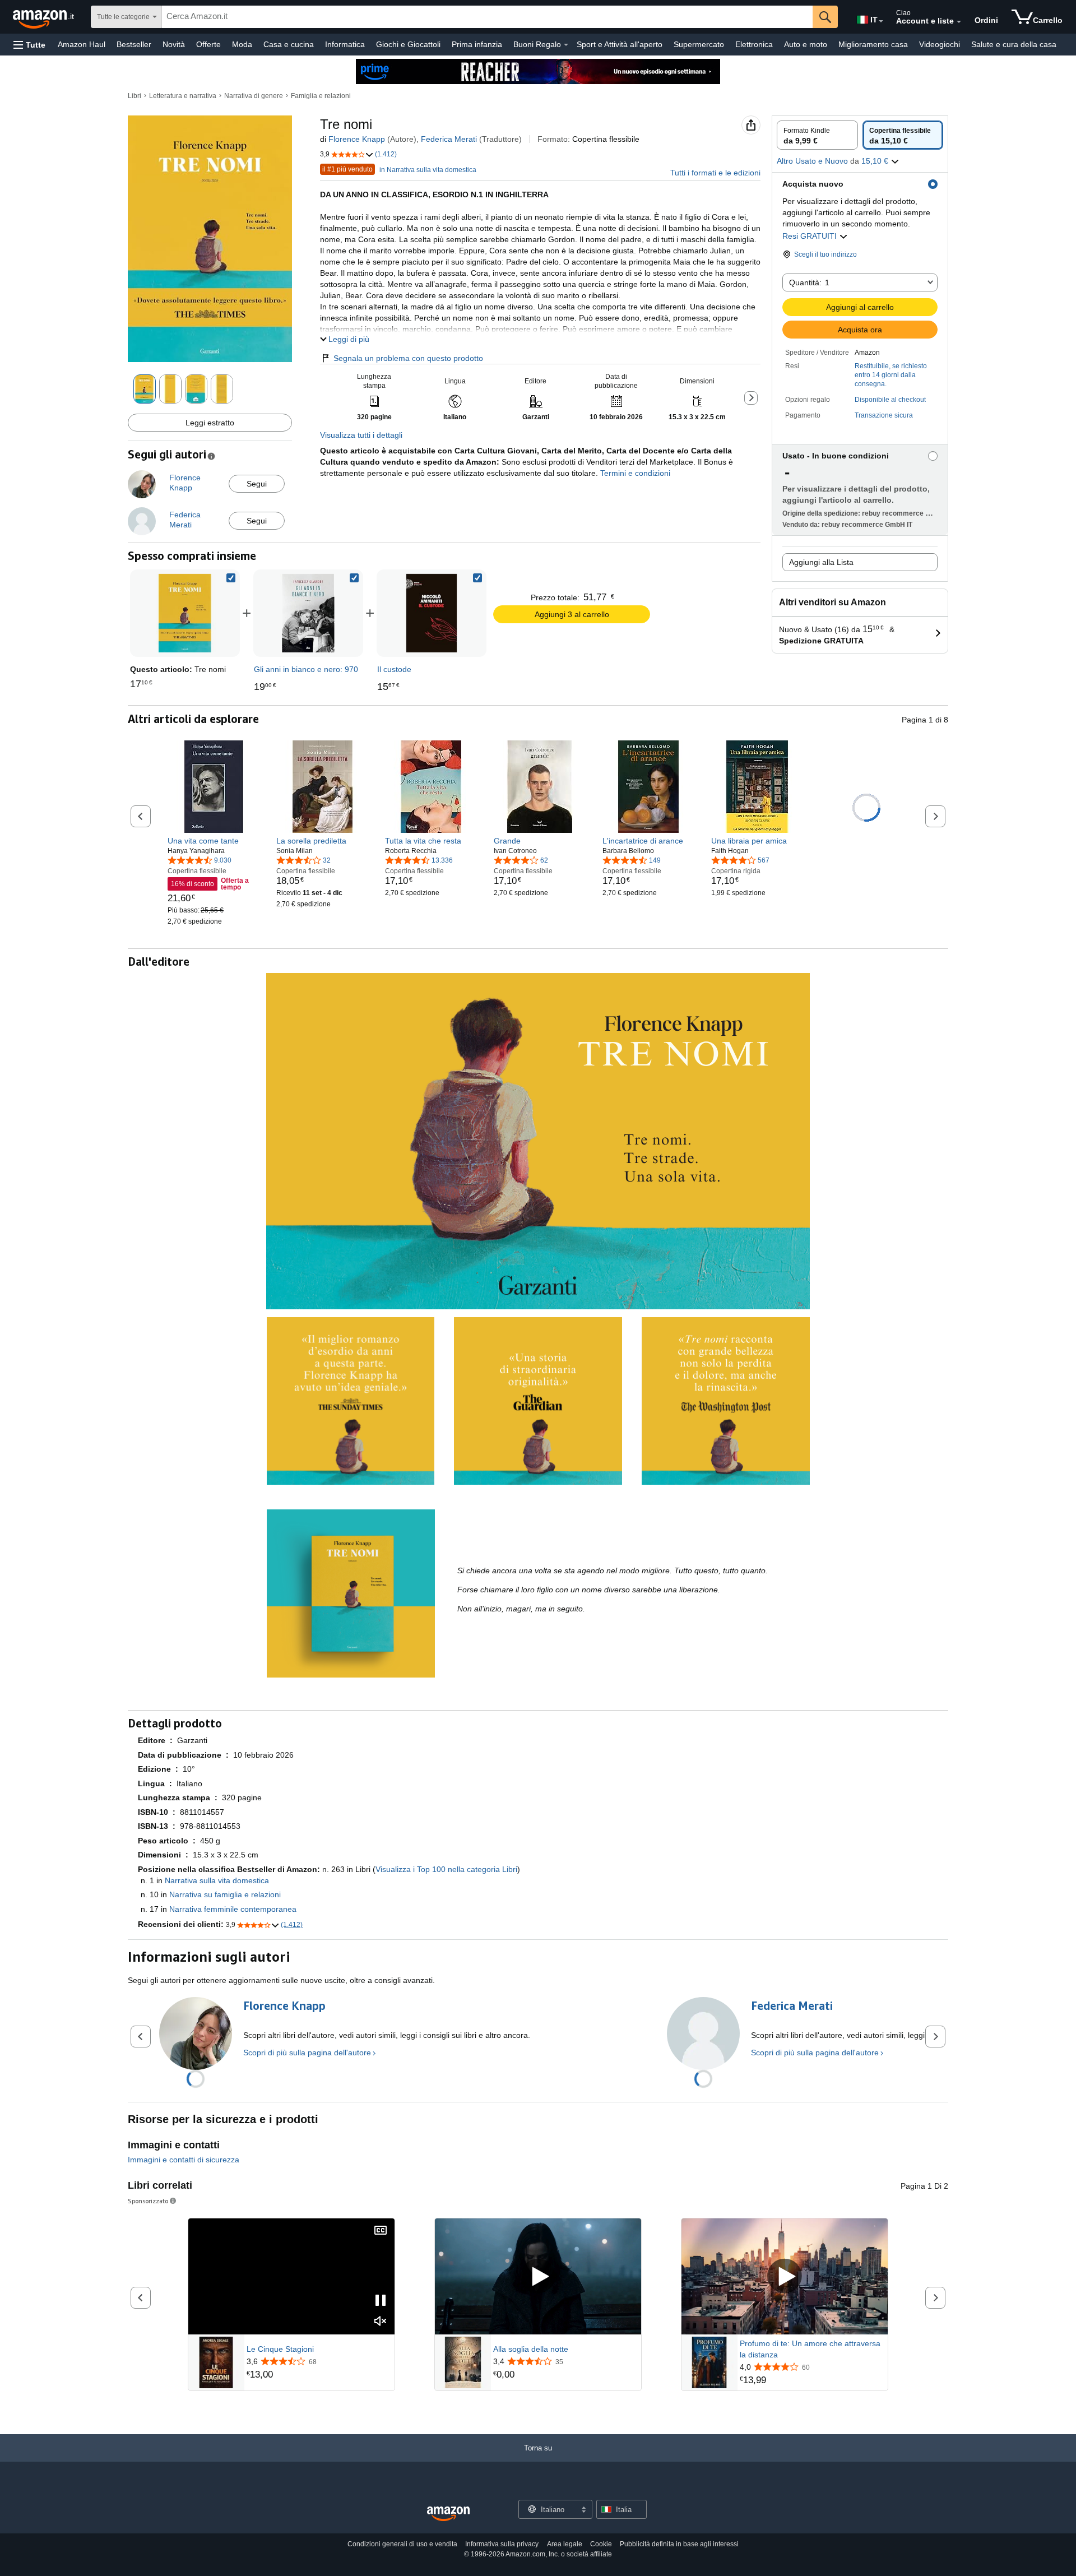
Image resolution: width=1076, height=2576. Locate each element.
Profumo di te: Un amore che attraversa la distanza (810, 2349)
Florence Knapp (357, 139)
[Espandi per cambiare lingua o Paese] (881, 21)
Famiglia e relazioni (321, 96)
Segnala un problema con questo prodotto (408, 358)
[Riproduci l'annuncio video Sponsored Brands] (538, 2277)
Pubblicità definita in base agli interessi (679, 2544)
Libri (134, 96)
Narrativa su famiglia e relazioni (225, 1894)
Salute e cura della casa (1014, 44)
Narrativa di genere (254, 96)
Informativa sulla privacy (502, 2544)
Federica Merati (449, 139)
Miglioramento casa (873, 44)
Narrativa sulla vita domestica (217, 1880)
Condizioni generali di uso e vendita (402, 2544)
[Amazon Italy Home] (448, 2514)
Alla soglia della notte (531, 2349)
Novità (174, 44)
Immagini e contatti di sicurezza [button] (184, 2160)
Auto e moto (806, 44)
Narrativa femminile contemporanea (233, 1909)
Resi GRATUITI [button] (811, 236)
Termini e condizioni (634, 473)
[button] (29, 45)
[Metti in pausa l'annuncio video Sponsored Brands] (381, 2301)
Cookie (601, 2544)
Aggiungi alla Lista (821, 562)
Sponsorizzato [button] (148, 2201)
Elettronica (754, 44)
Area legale (565, 2544)
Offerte (208, 44)
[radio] (817, 135)
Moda (242, 44)
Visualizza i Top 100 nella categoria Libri (446, 1869)
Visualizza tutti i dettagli (361, 435)
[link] (308, 613)
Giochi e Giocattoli (408, 44)
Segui (257, 484)
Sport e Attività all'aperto (620, 44)
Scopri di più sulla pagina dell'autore (307, 2053)
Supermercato (699, 44)
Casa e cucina (289, 44)
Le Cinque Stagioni (280, 2349)
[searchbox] (487, 17)
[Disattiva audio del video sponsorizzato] (381, 2322)
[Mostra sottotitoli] (381, 2231)
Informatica (345, 44)
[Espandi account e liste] (959, 22)
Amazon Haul (82, 44)
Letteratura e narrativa (183, 96)
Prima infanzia (477, 44)
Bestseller (134, 44)
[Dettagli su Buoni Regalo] (566, 45)
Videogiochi (940, 44)
